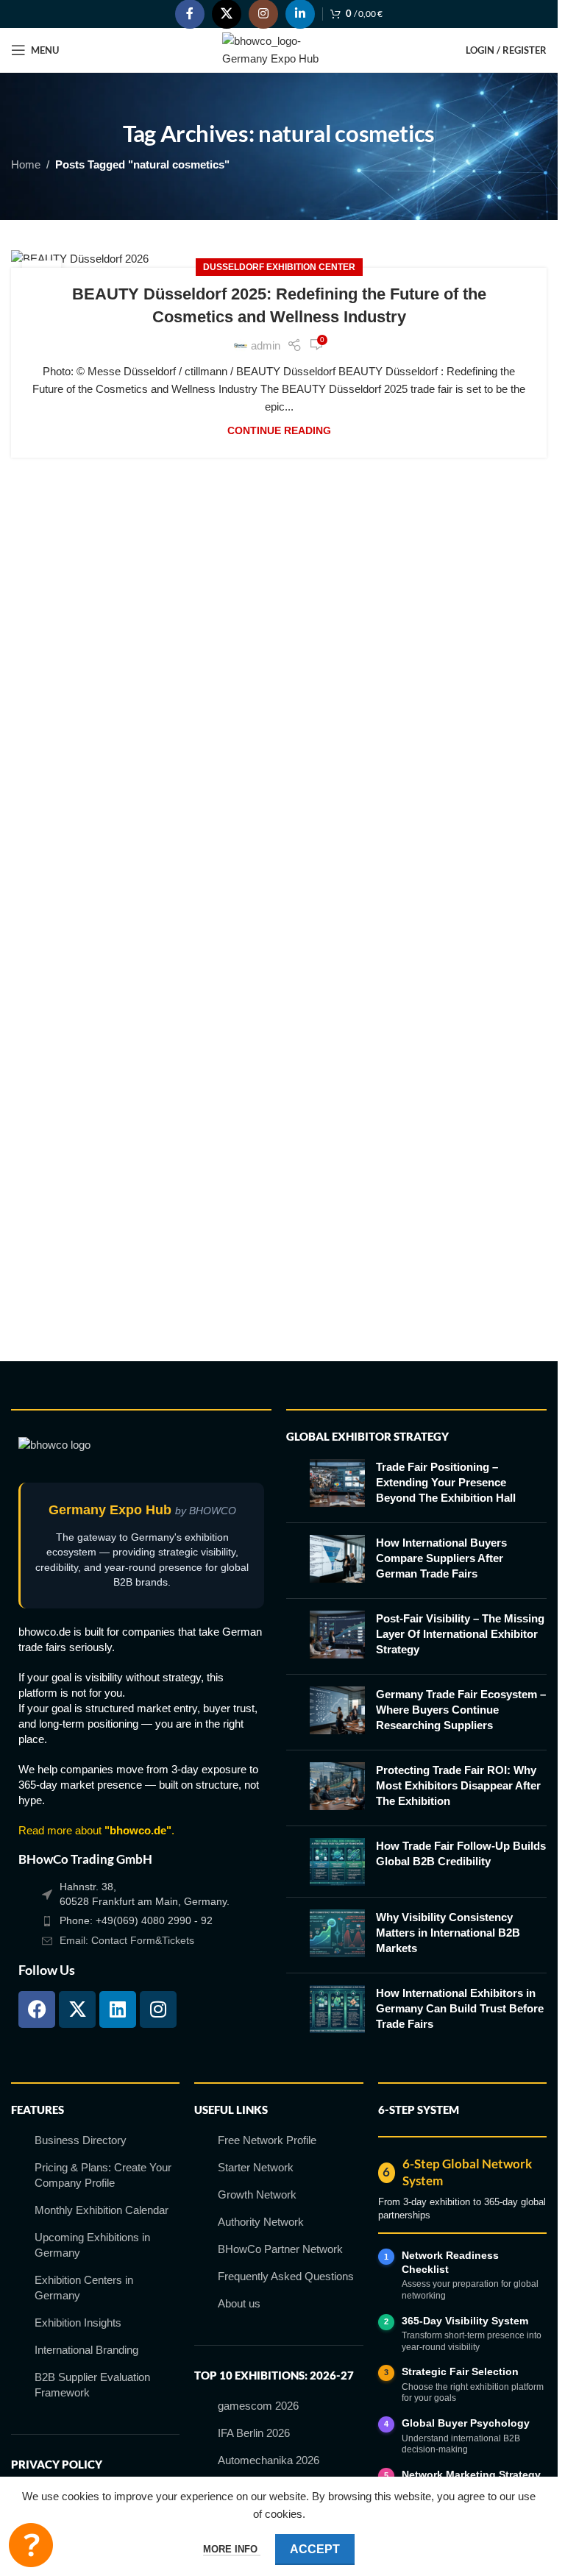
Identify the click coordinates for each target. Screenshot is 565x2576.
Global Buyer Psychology (466, 2423)
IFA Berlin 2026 (254, 2433)
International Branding (86, 2350)
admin (266, 345)
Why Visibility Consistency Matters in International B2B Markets (448, 1933)
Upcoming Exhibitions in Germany (92, 2245)
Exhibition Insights (78, 2323)
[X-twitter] (77, 2009)
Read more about (95, 1830)
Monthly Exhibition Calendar (102, 2210)
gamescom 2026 (258, 2406)
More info (232, 2549)
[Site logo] (279, 49)
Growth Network (257, 2194)
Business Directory (81, 2140)
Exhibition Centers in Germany (84, 2288)
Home (26, 164)
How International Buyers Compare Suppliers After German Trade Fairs (441, 1558)
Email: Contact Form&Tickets (127, 1940)
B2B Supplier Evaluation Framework (92, 2385)
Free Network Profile (267, 2140)
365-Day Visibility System (465, 2321)
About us (239, 2303)
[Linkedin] (118, 2009)
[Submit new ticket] (31, 2545)
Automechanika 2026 (269, 2460)
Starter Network (256, 2167)
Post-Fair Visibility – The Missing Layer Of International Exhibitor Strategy (460, 1634)
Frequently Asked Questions (286, 2276)
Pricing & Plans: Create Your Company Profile (103, 2175)
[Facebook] (37, 2009)
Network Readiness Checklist (450, 2262)
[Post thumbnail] (337, 1485)
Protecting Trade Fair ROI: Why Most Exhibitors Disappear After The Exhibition (458, 1785)
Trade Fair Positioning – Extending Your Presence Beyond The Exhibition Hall (446, 1482)
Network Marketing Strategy (471, 2474)
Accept (315, 2549)
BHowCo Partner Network (280, 2249)
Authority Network (261, 2222)
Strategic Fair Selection (460, 2371)
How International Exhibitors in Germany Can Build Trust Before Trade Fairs (460, 2008)
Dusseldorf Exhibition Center (279, 267)
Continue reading (279, 431)
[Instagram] (158, 2009)
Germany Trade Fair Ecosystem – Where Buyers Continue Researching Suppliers (461, 1710)
